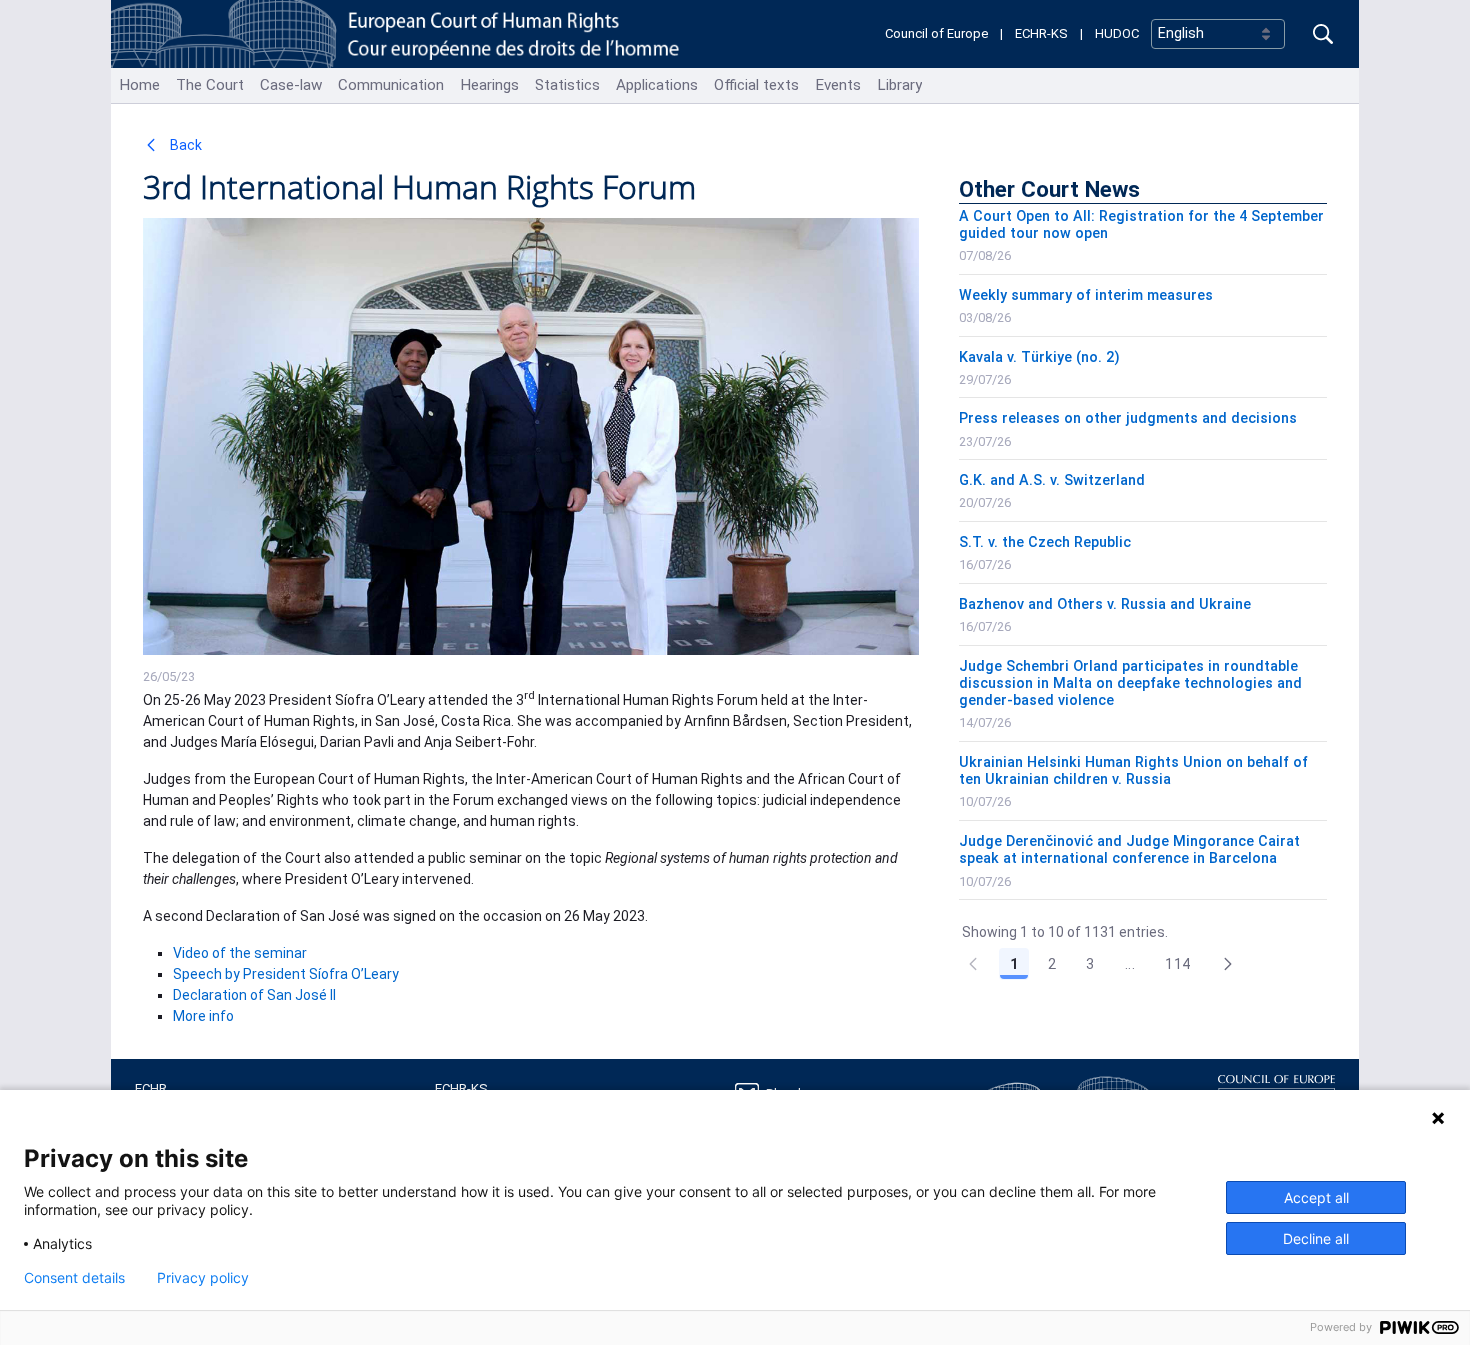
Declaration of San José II (254, 995)
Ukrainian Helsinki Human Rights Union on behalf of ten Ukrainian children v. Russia (1133, 771)
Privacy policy (203, 1278)
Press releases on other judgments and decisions (1128, 418)
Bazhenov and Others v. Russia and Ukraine (1105, 604)
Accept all (1316, 1197)
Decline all (1316, 1238)
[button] (1228, 964)
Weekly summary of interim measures (1086, 295)
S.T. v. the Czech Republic (1045, 542)
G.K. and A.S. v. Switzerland (1052, 480)
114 (1177, 964)
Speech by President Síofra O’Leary (286, 974)
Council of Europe (936, 33)
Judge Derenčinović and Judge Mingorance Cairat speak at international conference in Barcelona (1129, 850)
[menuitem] (139, 85)
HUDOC (1117, 33)
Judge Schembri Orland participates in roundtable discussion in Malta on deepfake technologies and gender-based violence (1130, 684)
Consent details (74, 1278)
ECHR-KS (1041, 33)
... (1130, 964)
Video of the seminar (240, 953)
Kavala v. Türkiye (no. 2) (1039, 357)
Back (184, 145)
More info (203, 1016)
